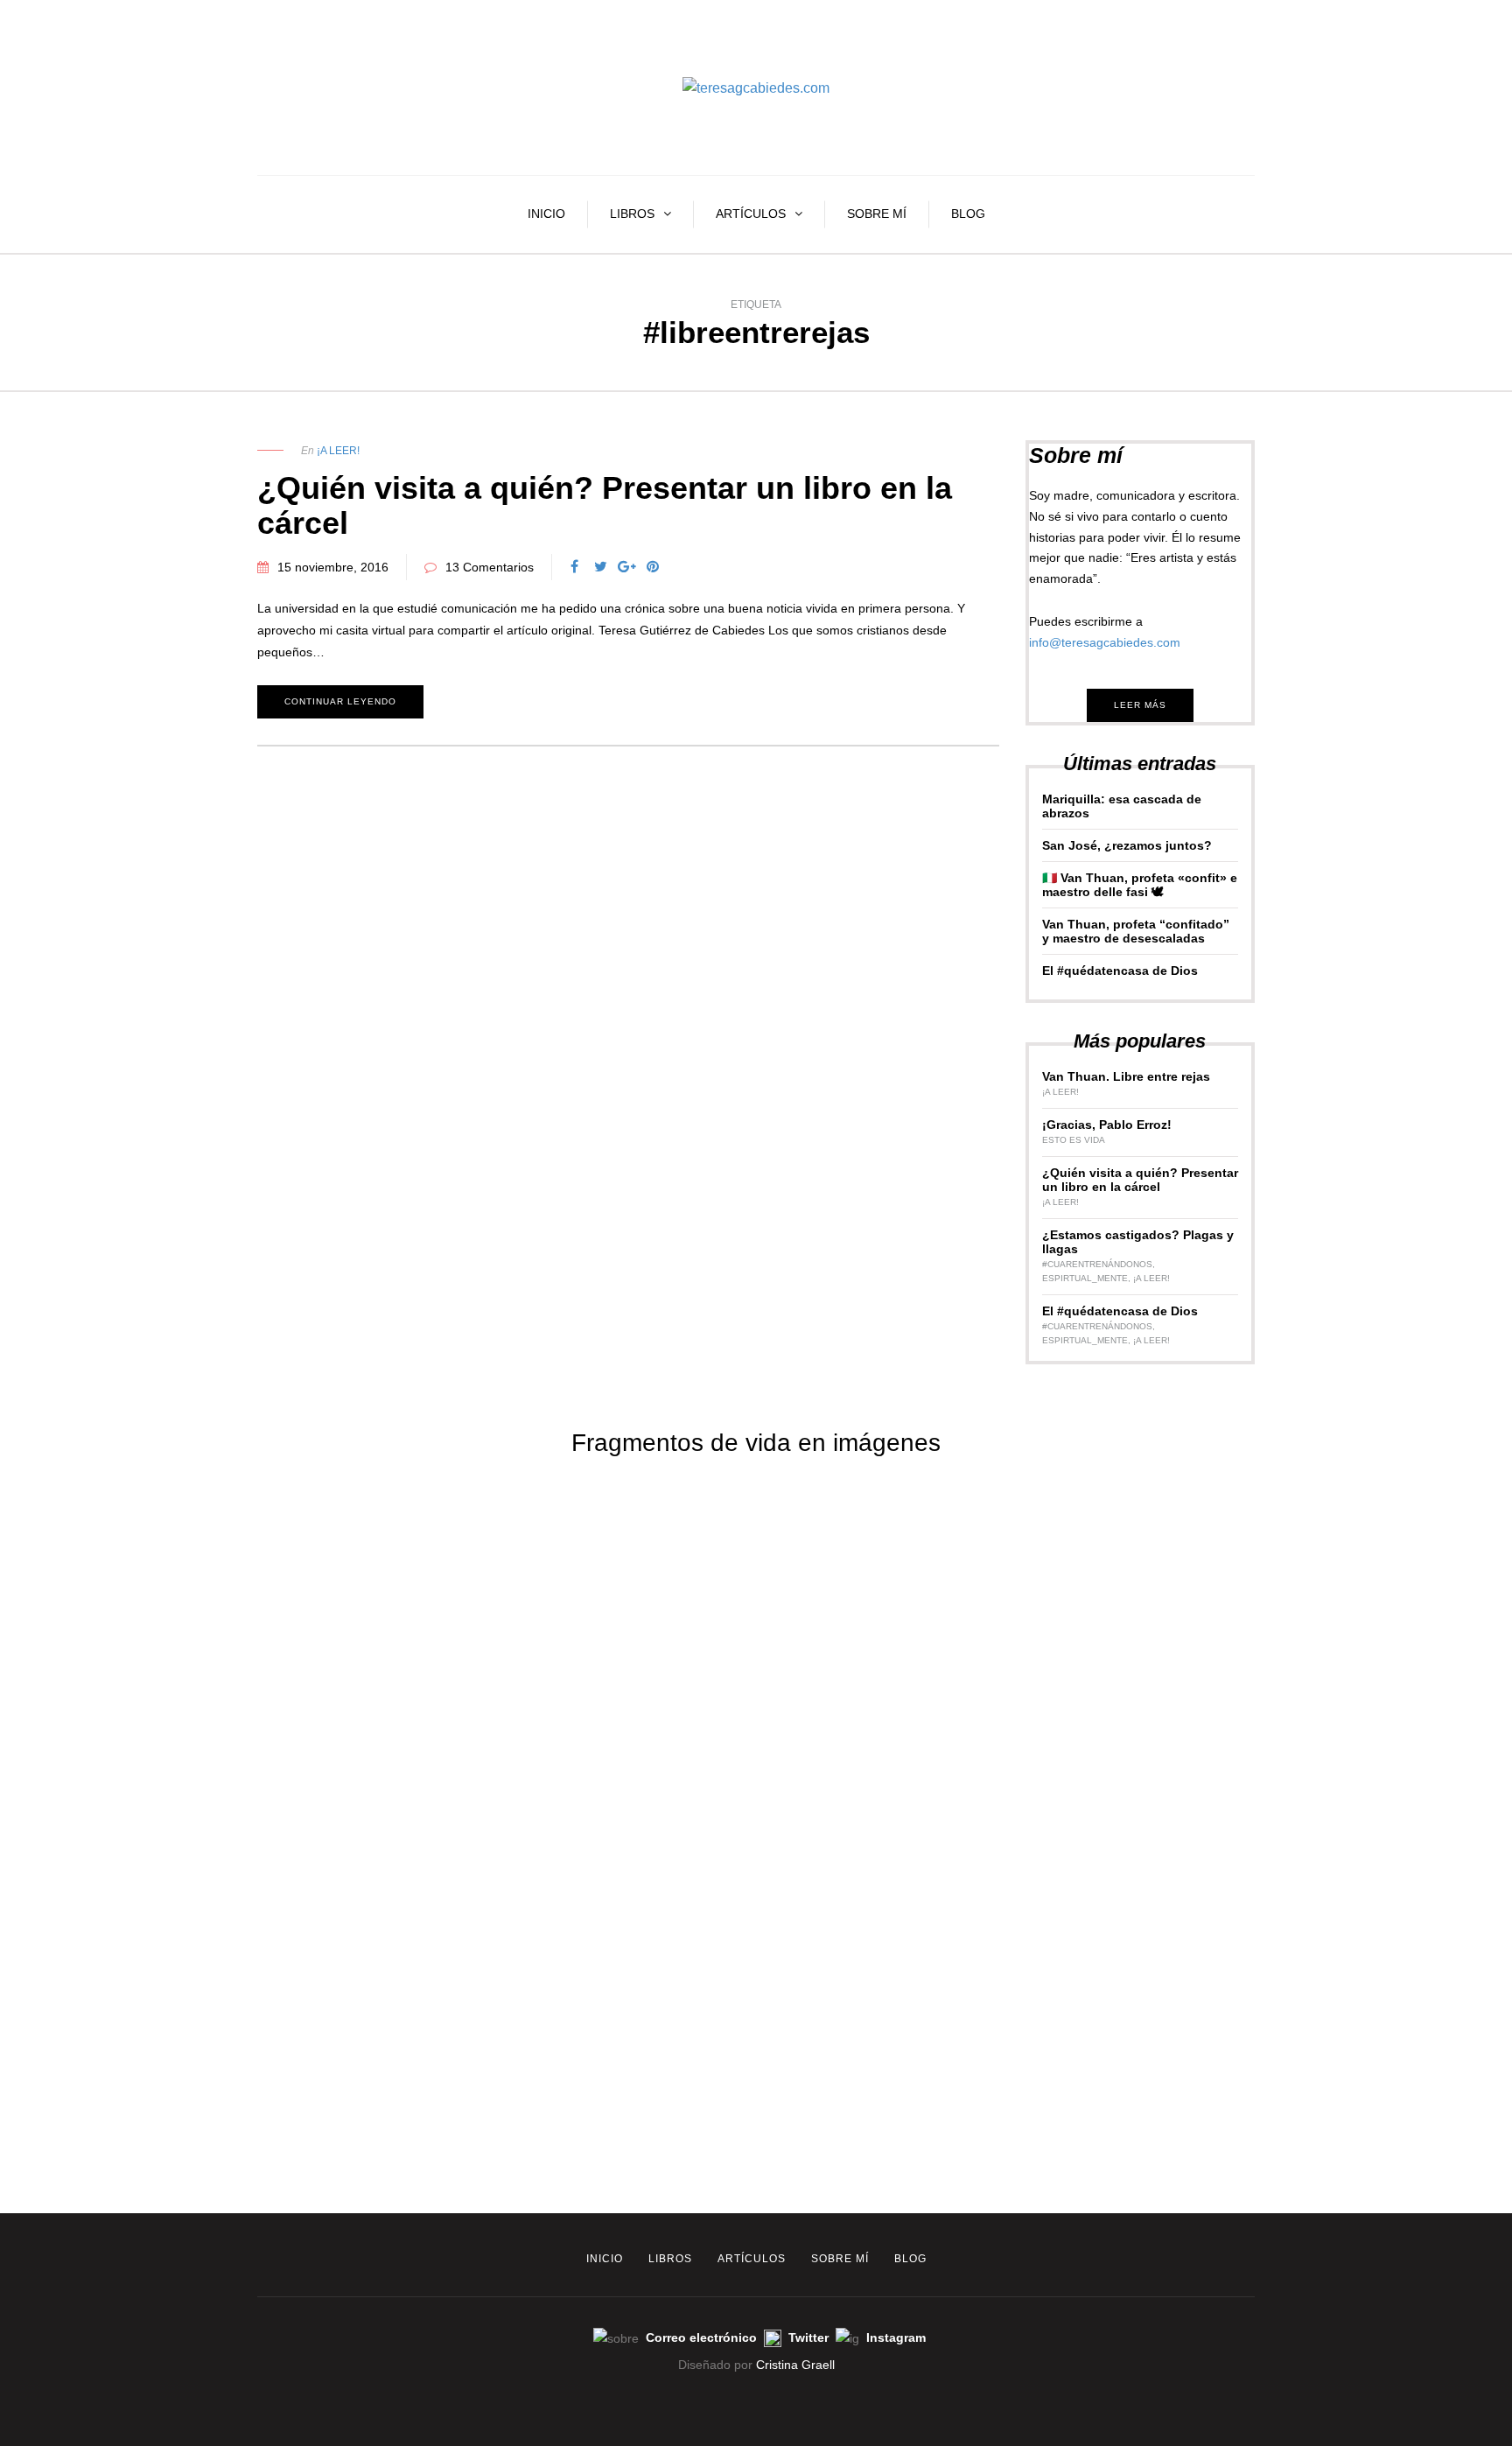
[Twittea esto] (600, 567)
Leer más (1140, 705)
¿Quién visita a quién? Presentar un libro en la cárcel (605, 505)
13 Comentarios (490, 567)
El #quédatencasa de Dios (1120, 971)
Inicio (546, 214)
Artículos (751, 214)
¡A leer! (338, 451)
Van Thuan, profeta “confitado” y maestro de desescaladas (1136, 931)
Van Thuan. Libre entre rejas (1126, 1076)
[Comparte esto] (574, 567)
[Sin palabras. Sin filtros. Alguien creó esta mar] (378, 1524)
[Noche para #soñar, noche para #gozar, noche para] (882, 1612)
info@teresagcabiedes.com (1105, 642)
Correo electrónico (703, 2337)
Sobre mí (877, 214)
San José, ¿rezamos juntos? (1127, 845)
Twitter (810, 2337)
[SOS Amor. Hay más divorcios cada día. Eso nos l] (126, 1853)
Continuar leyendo (340, 701)
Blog (968, 214)
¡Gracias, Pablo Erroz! (1107, 1125)
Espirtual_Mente (1085, 1278)
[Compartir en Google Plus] (626, 567)
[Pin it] (653, 567)
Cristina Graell (795, 2365)
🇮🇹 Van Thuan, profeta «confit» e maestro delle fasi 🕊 (1140, 885)
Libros (632, 214)
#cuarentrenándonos (1097, 1264)
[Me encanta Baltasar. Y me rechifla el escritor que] (1134, 1623)
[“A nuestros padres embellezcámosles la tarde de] (1386, 1754)
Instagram (896, 2337)
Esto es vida (1074, 1140)
